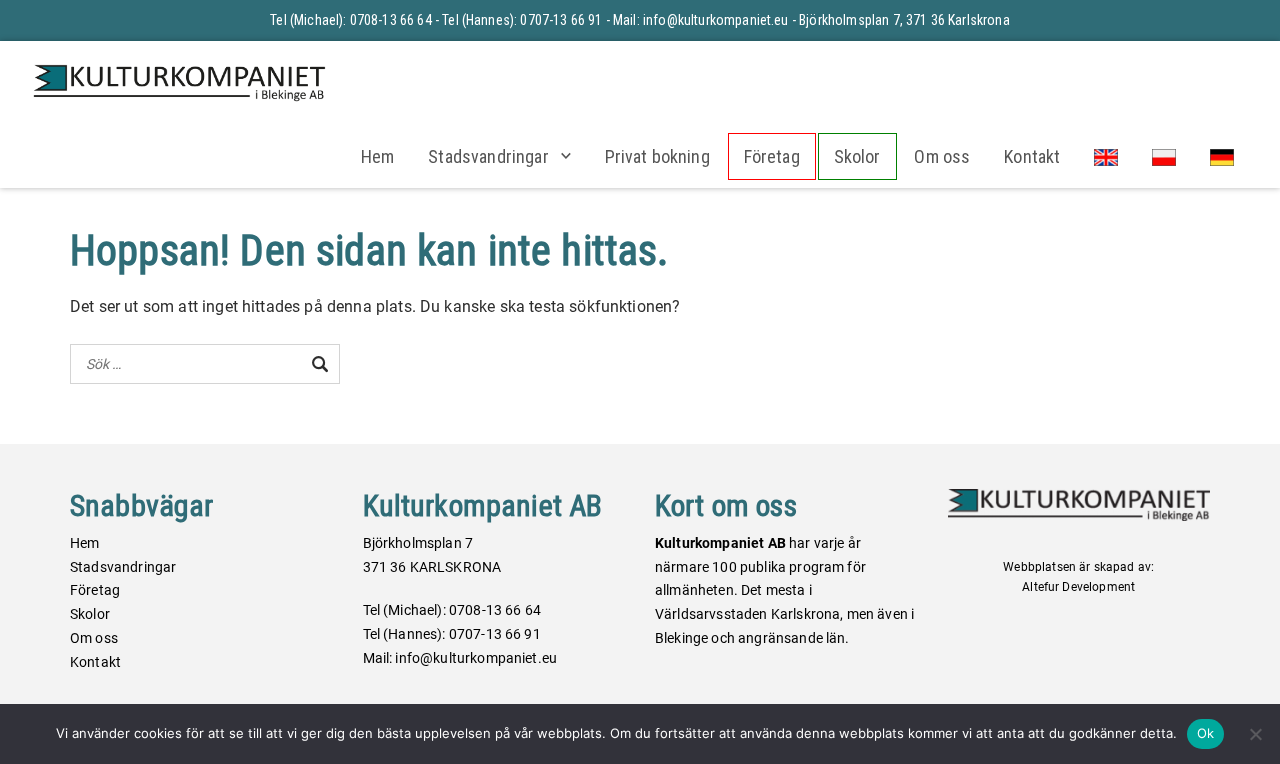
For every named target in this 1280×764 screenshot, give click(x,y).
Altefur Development (1078, 587)
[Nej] (1255, 734)
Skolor (857, 156)
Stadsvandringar (488, 156)
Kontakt (1032, 156)
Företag (772, 156)
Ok (1206, 733)
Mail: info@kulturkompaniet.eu (701, 20)
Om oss (942, 156)
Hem (377, 156)
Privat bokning (657, 156)
